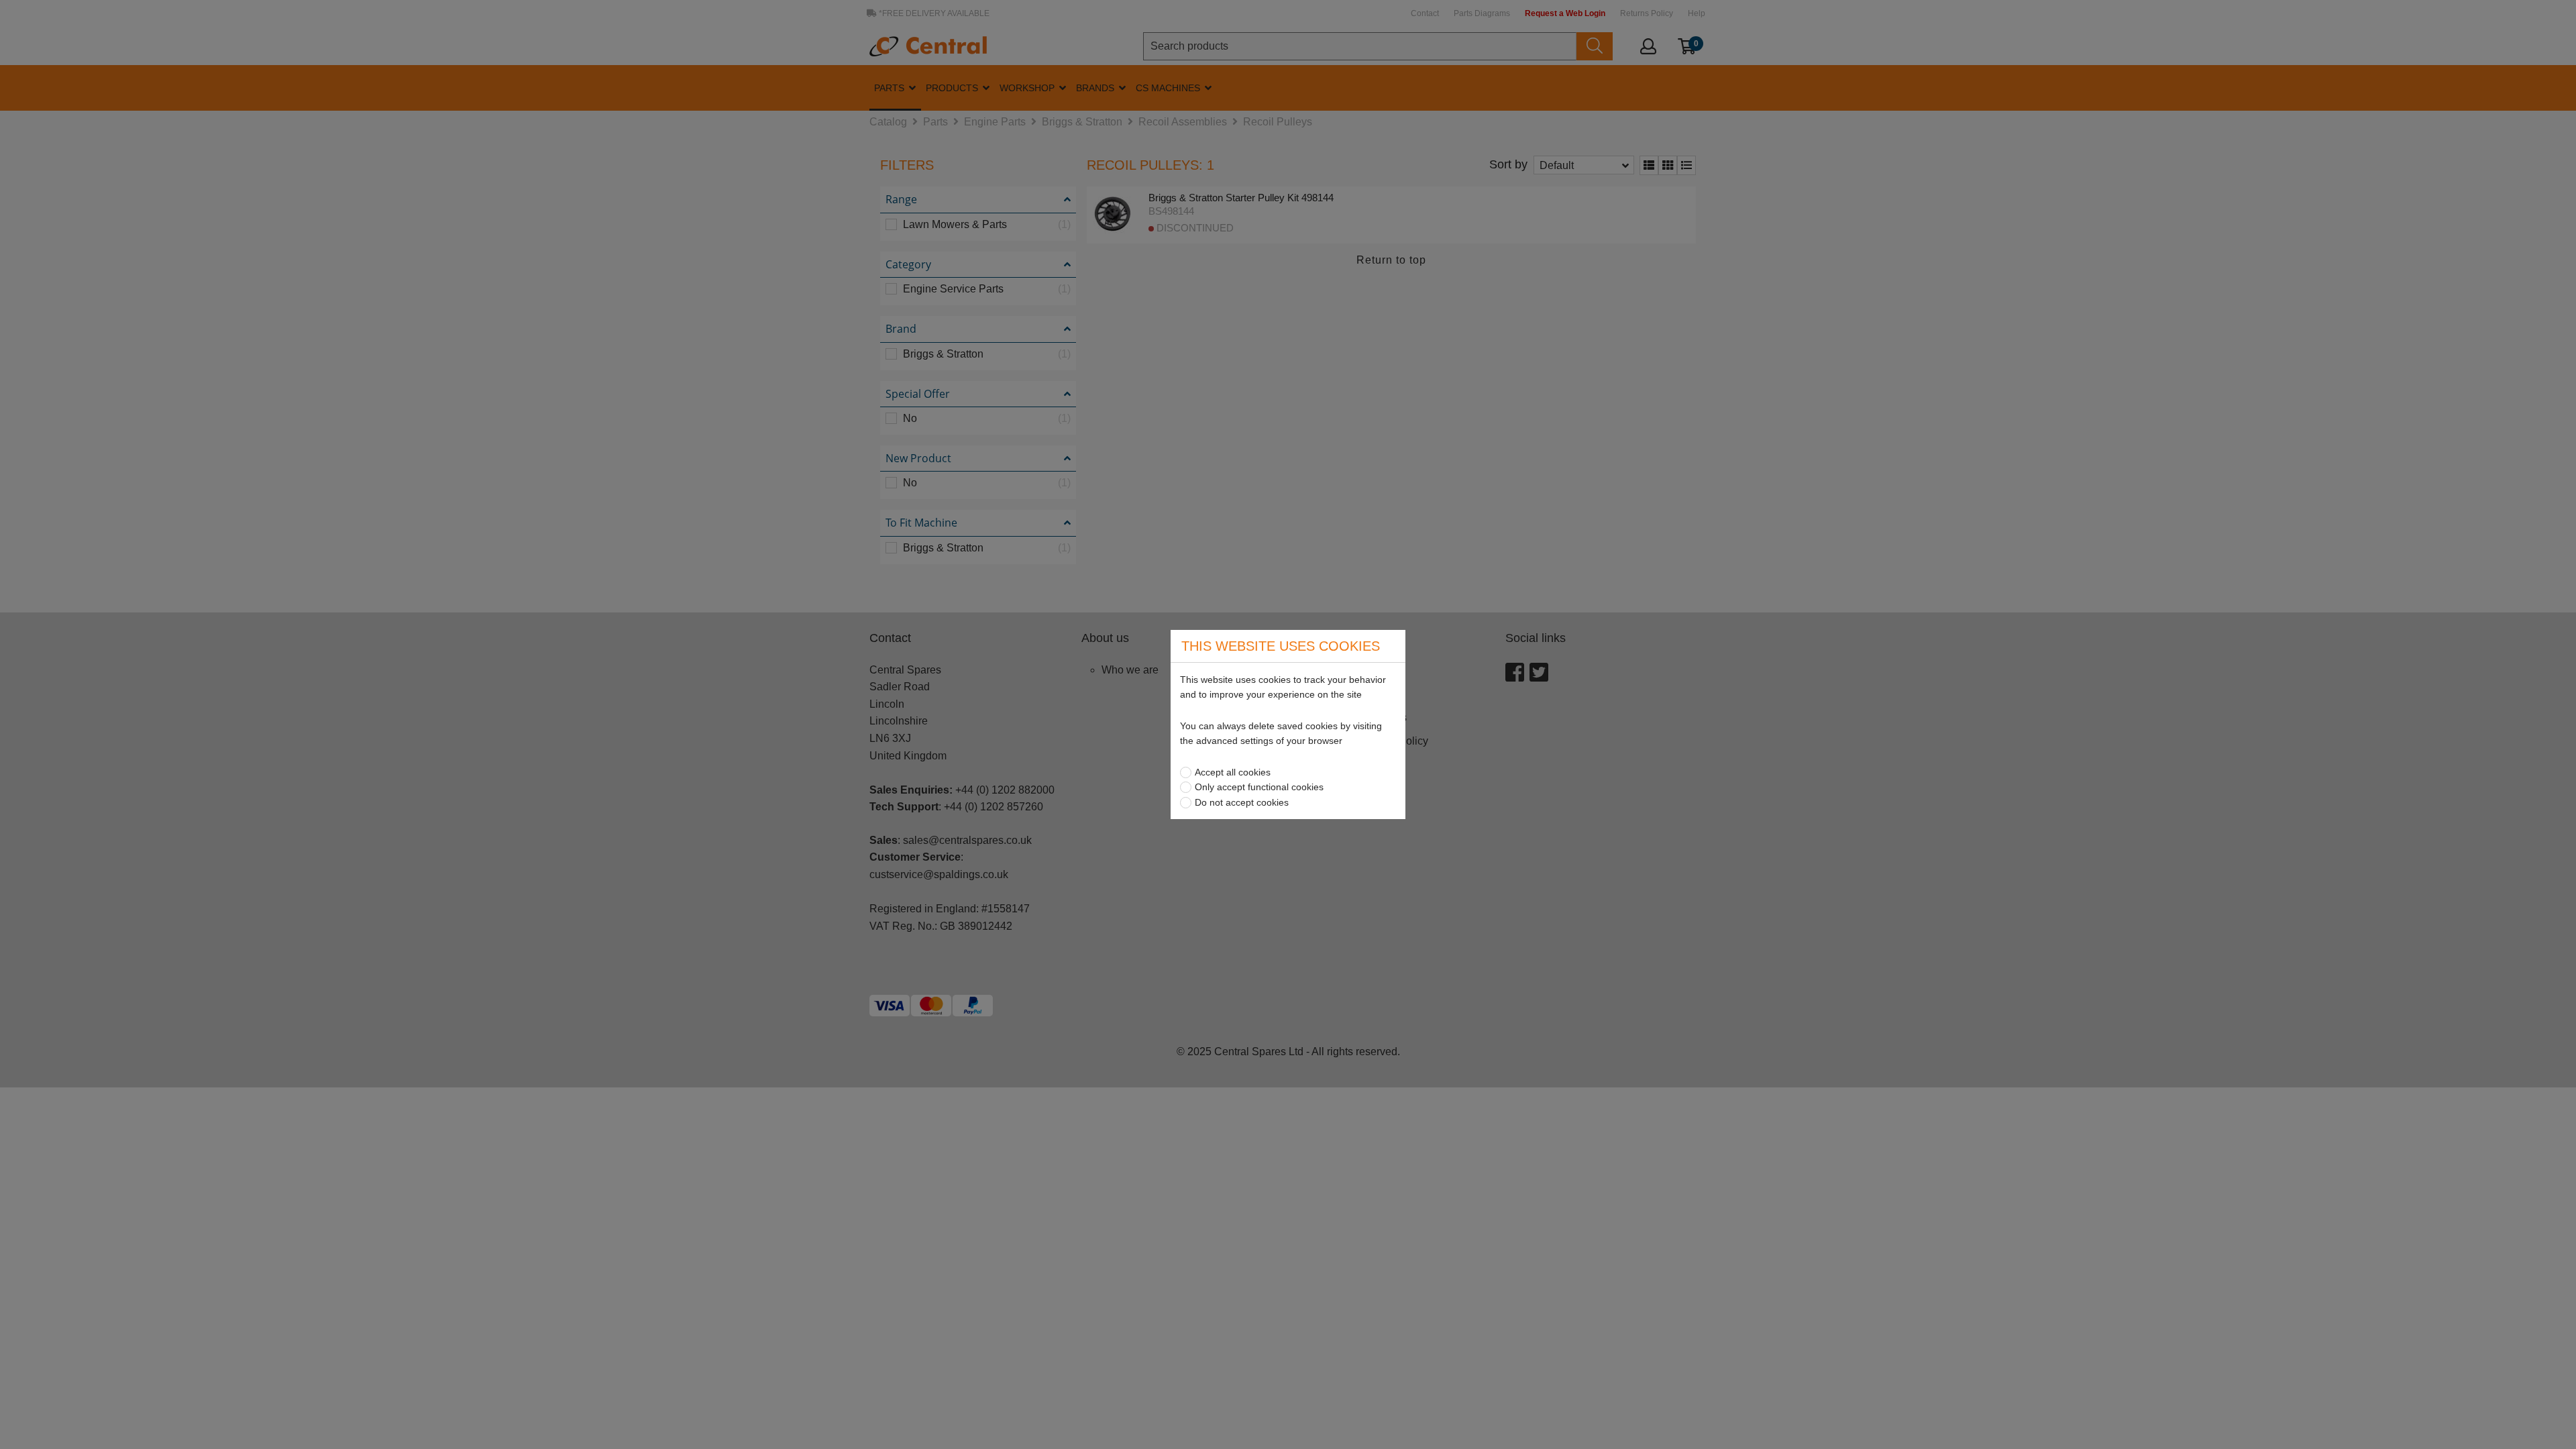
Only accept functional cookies (1259, 787)
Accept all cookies (1233, 772)
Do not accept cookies (1242, 802)
